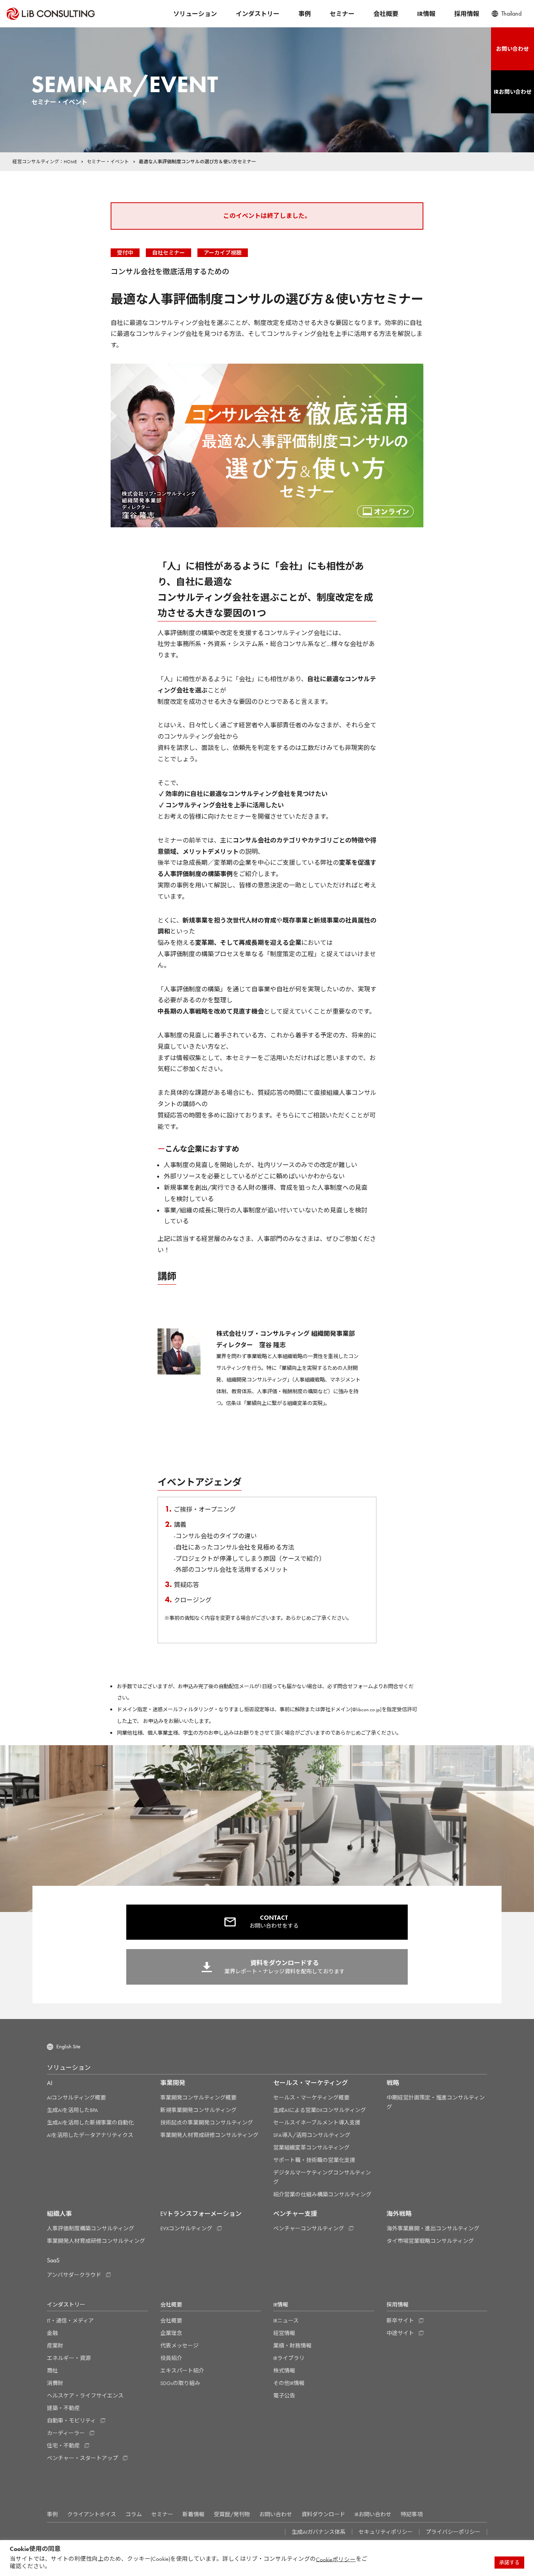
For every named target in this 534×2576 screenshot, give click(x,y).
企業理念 (171, 2333)
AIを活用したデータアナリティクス (90, 2135)
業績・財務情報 (292, 2346)
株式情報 (284, 2371)
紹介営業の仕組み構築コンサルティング (322, 2194)
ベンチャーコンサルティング (309, 2228)
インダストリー (258, 14)
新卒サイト (400, 2321)
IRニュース (286, 2321)
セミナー (342, 14)
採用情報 (467, 14)
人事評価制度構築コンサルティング (90, 2228)
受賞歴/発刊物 (232, 2514)
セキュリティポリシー (386, 2532)
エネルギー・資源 (69, 2358)
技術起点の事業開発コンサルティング (207, 2123)
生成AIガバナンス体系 (319, 2532)
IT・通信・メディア (70, 2321)
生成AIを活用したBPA (73, 2110)
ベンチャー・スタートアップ (82, 2458)
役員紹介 (171, 2358)
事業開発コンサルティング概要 (198, 2098)
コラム (134, 2514)
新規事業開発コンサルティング (198, 2110)
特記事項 (412, 2514)
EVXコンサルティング (186, 2228)
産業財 (55, 2346)
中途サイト (400, 2333)
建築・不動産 (63, 2408)
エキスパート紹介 (182, 2371)
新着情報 (194, 2514)
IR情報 (426, 14)
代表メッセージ (179, 2346)
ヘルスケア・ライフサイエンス (85, 2396)
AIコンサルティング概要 (76, 2098)
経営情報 (284, 2333)
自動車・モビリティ (71, 2421)
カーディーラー (66, 2433)
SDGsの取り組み (180, 2383)
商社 (52, 2371)
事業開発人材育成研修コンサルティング (209, 2135)
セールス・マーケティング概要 (311, 2098)
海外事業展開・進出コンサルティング (433, 2228)
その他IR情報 (289, 2383)
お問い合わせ (276, 2514)
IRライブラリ (289, 2358)
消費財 (55, 2383)
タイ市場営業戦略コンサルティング (430, 2241)
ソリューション (195, 14)
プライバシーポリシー (453, 2532)
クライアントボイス (92, 2514)
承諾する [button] (509, 2563)
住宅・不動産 (63, 2446)
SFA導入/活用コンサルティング (312, 2135)
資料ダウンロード (323, 2514)
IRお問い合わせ (373, 2514)
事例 (305, 14)
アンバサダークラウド (74, 2275)
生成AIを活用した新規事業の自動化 (90, 2123)
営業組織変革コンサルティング (311, 2148)
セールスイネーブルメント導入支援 (317, 2123)
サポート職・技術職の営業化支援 (314, 2160)
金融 (52, 2333)
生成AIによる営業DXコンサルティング (320, 2110)
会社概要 (386, 14)
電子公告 (284, 2396)
